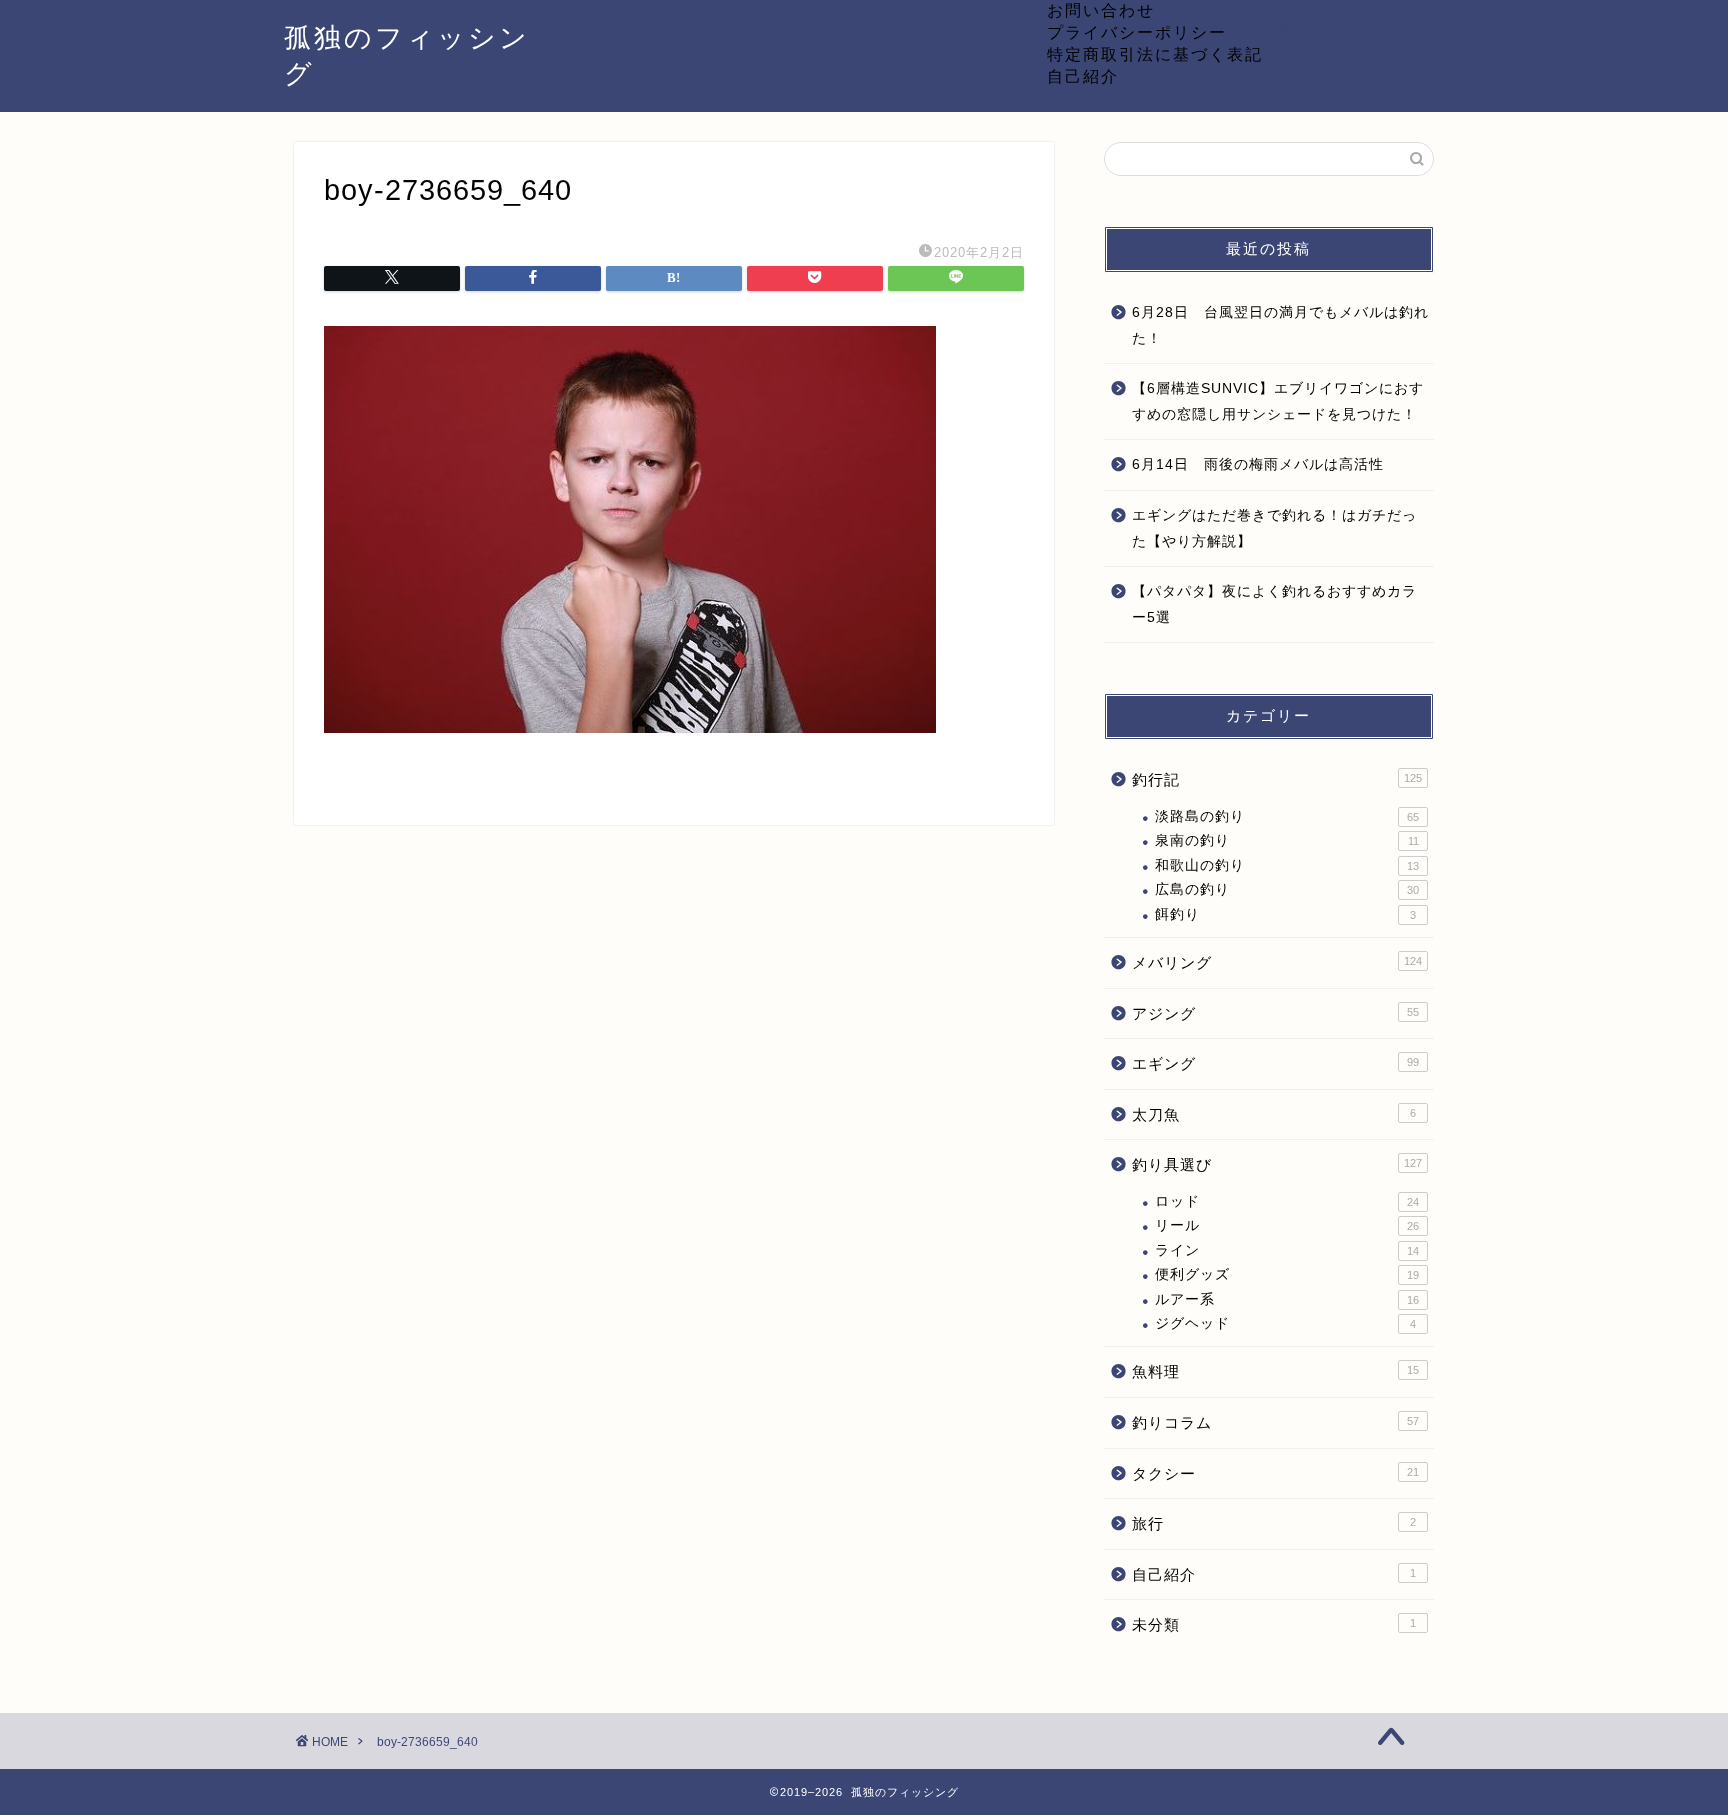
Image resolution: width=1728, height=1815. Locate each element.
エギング (1275, 1063)
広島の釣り (1287, 889)
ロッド (1287, 1201)
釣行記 (1277, 779)
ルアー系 (1287, 1299)
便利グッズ (1287, 1274)
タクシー (1275, 1473)
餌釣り (1285, 914)
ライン (1287, 1250)
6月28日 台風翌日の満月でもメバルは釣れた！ (1280, 325)
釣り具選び (1277, 1164)
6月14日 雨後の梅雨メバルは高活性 (1258, 464)
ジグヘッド (1285, 1323)
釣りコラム (1275, 1422)
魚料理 (1275, 1371)
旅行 (1274, 1523)
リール (1287, 1225)
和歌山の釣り (1287, 865)
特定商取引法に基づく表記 (1155, 54)
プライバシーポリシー (1137, 32)
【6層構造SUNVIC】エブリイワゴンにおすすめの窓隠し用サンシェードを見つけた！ (1278, 401)
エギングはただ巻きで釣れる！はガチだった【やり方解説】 (1274, 528)
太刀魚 (1274, 1114)
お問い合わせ (1101, 10)
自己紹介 (1083, 76)
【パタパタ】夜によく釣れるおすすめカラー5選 (1274, 604)
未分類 (1274, 1624)
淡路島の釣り (1287, 816)
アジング (1275, 1013)
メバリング (1277, 962)
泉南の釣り (1287, 840)
